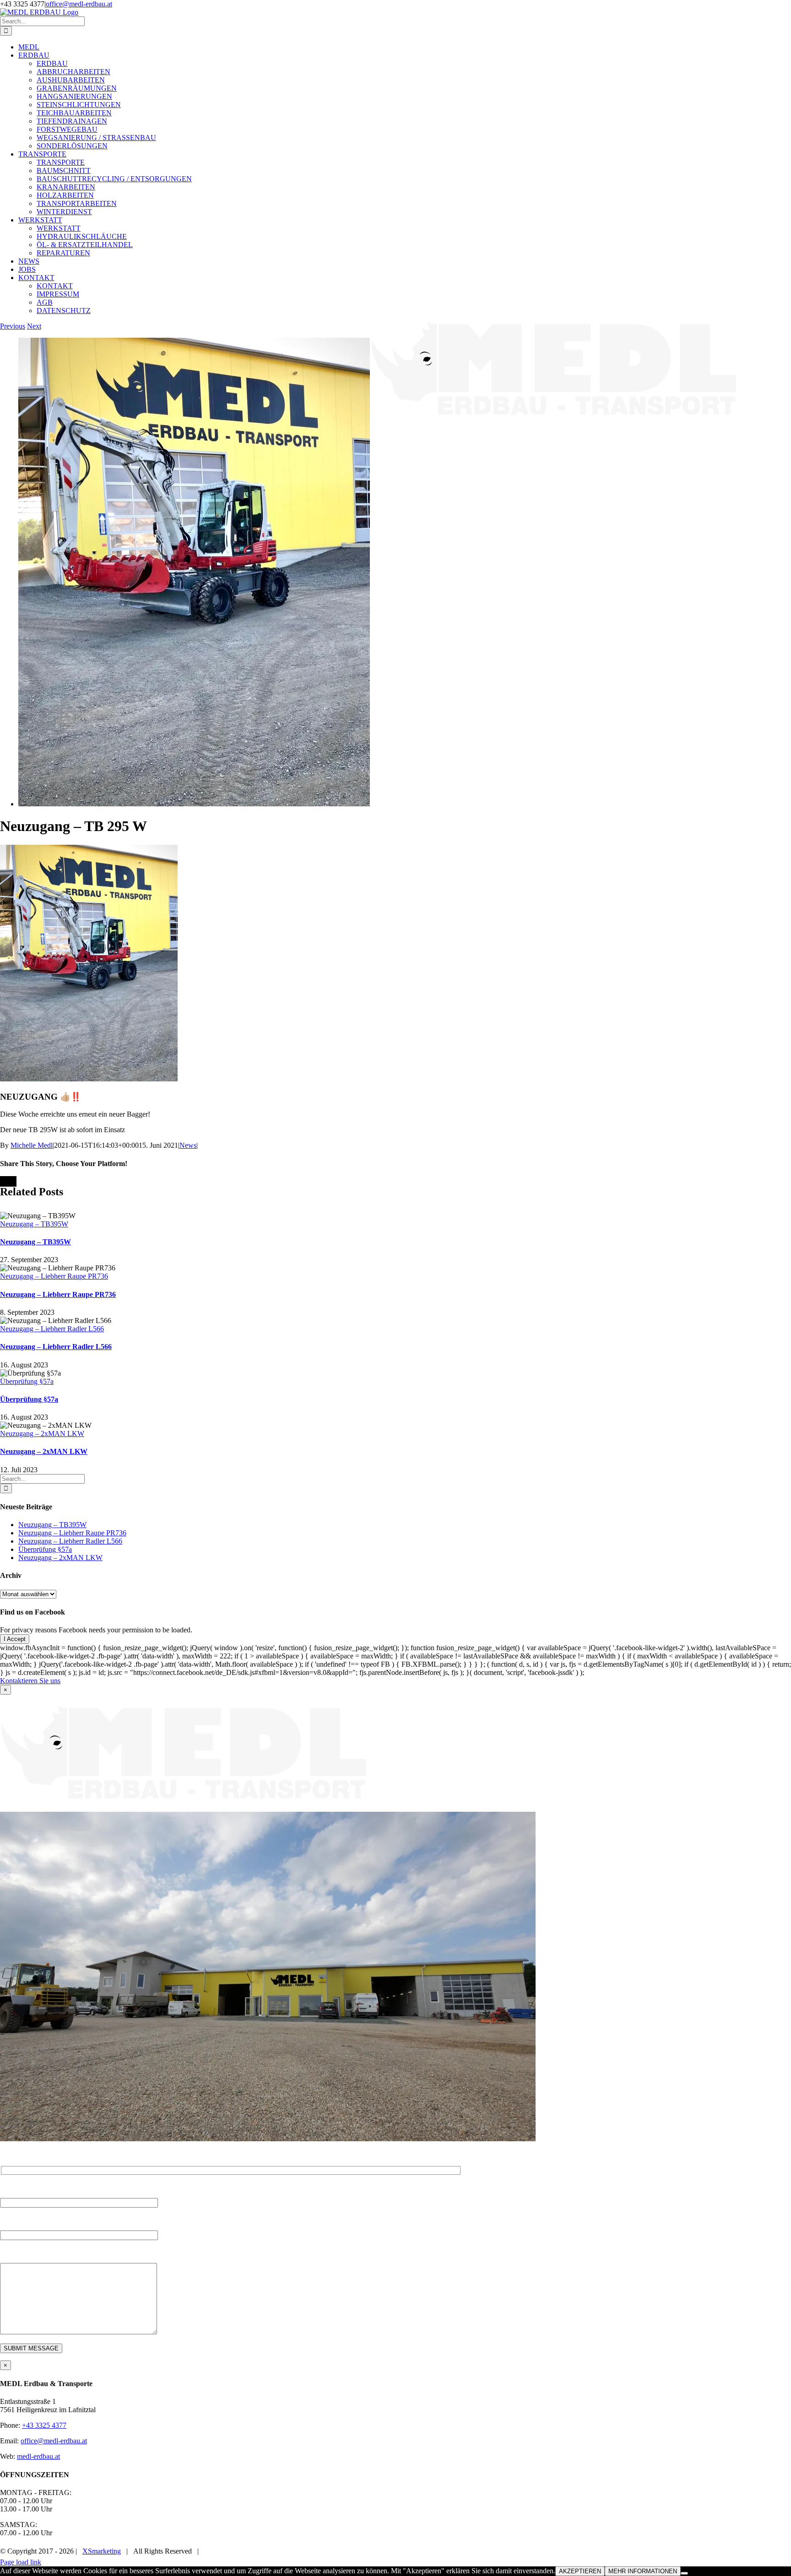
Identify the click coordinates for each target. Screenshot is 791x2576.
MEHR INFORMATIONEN (643, 2571)
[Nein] (684, 2573)
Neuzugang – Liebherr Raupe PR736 (54, 1276)
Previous (13, 326)
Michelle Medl (32, 1145)
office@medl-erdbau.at (79, 4)
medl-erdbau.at (38, 2456)
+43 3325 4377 (44, 2425)
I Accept (15, 1639)
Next (34, 326)
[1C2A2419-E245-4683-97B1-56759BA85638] (194, 804)
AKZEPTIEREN (580, 2571)
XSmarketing (102, 2551)
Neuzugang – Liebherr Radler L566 (52, 1329)
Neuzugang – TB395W (34, 1224)
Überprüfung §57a (27, 1381)
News (188, 1145)
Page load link (21, 2562)
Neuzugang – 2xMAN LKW (42, 1434)
